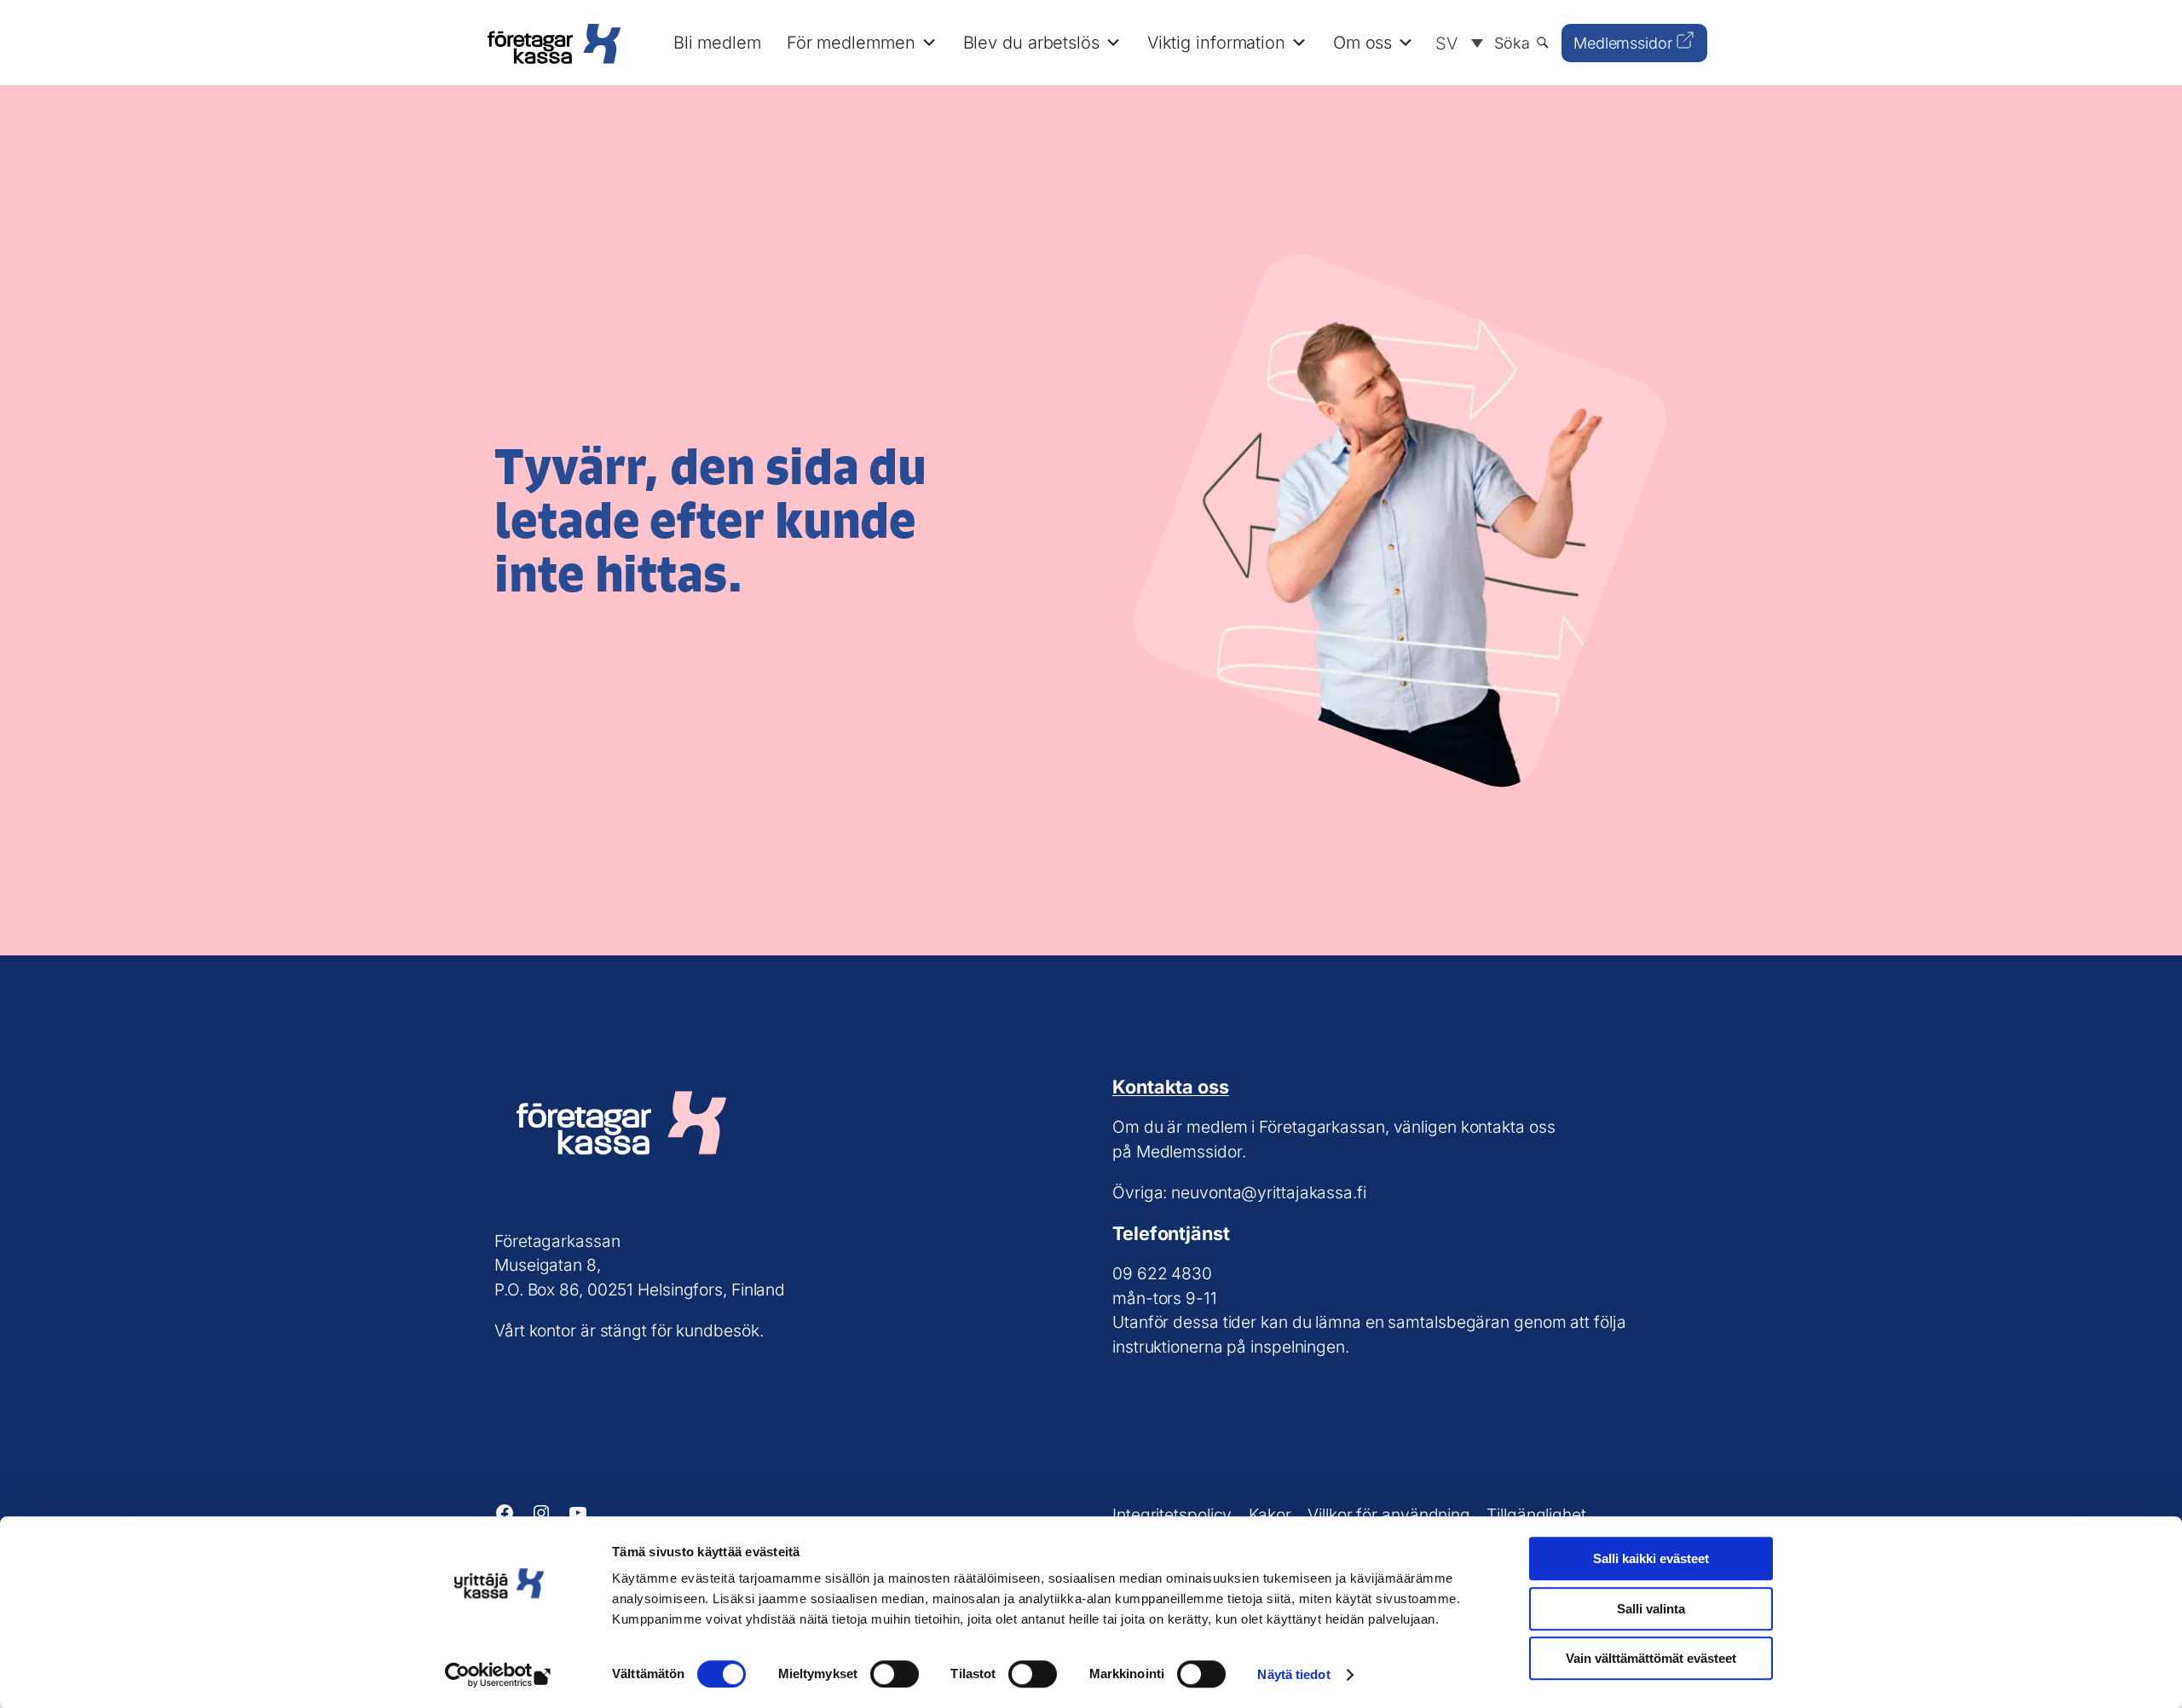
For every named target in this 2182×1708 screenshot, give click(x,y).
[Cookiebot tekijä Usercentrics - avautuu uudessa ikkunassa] (499, 1675)
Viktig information (1216, 43)
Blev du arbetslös (1031, 43)
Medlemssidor (1623, 43)
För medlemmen (851, 43)
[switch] (895, 1674)
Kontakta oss (1171, 1087)
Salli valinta (1651, 1609)
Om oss (1362, 43)
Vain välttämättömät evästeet (1651, 1658)
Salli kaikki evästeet (1651, 1558)
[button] (1455, 43)
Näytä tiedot (1293, 1674)
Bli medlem (717, 43)
